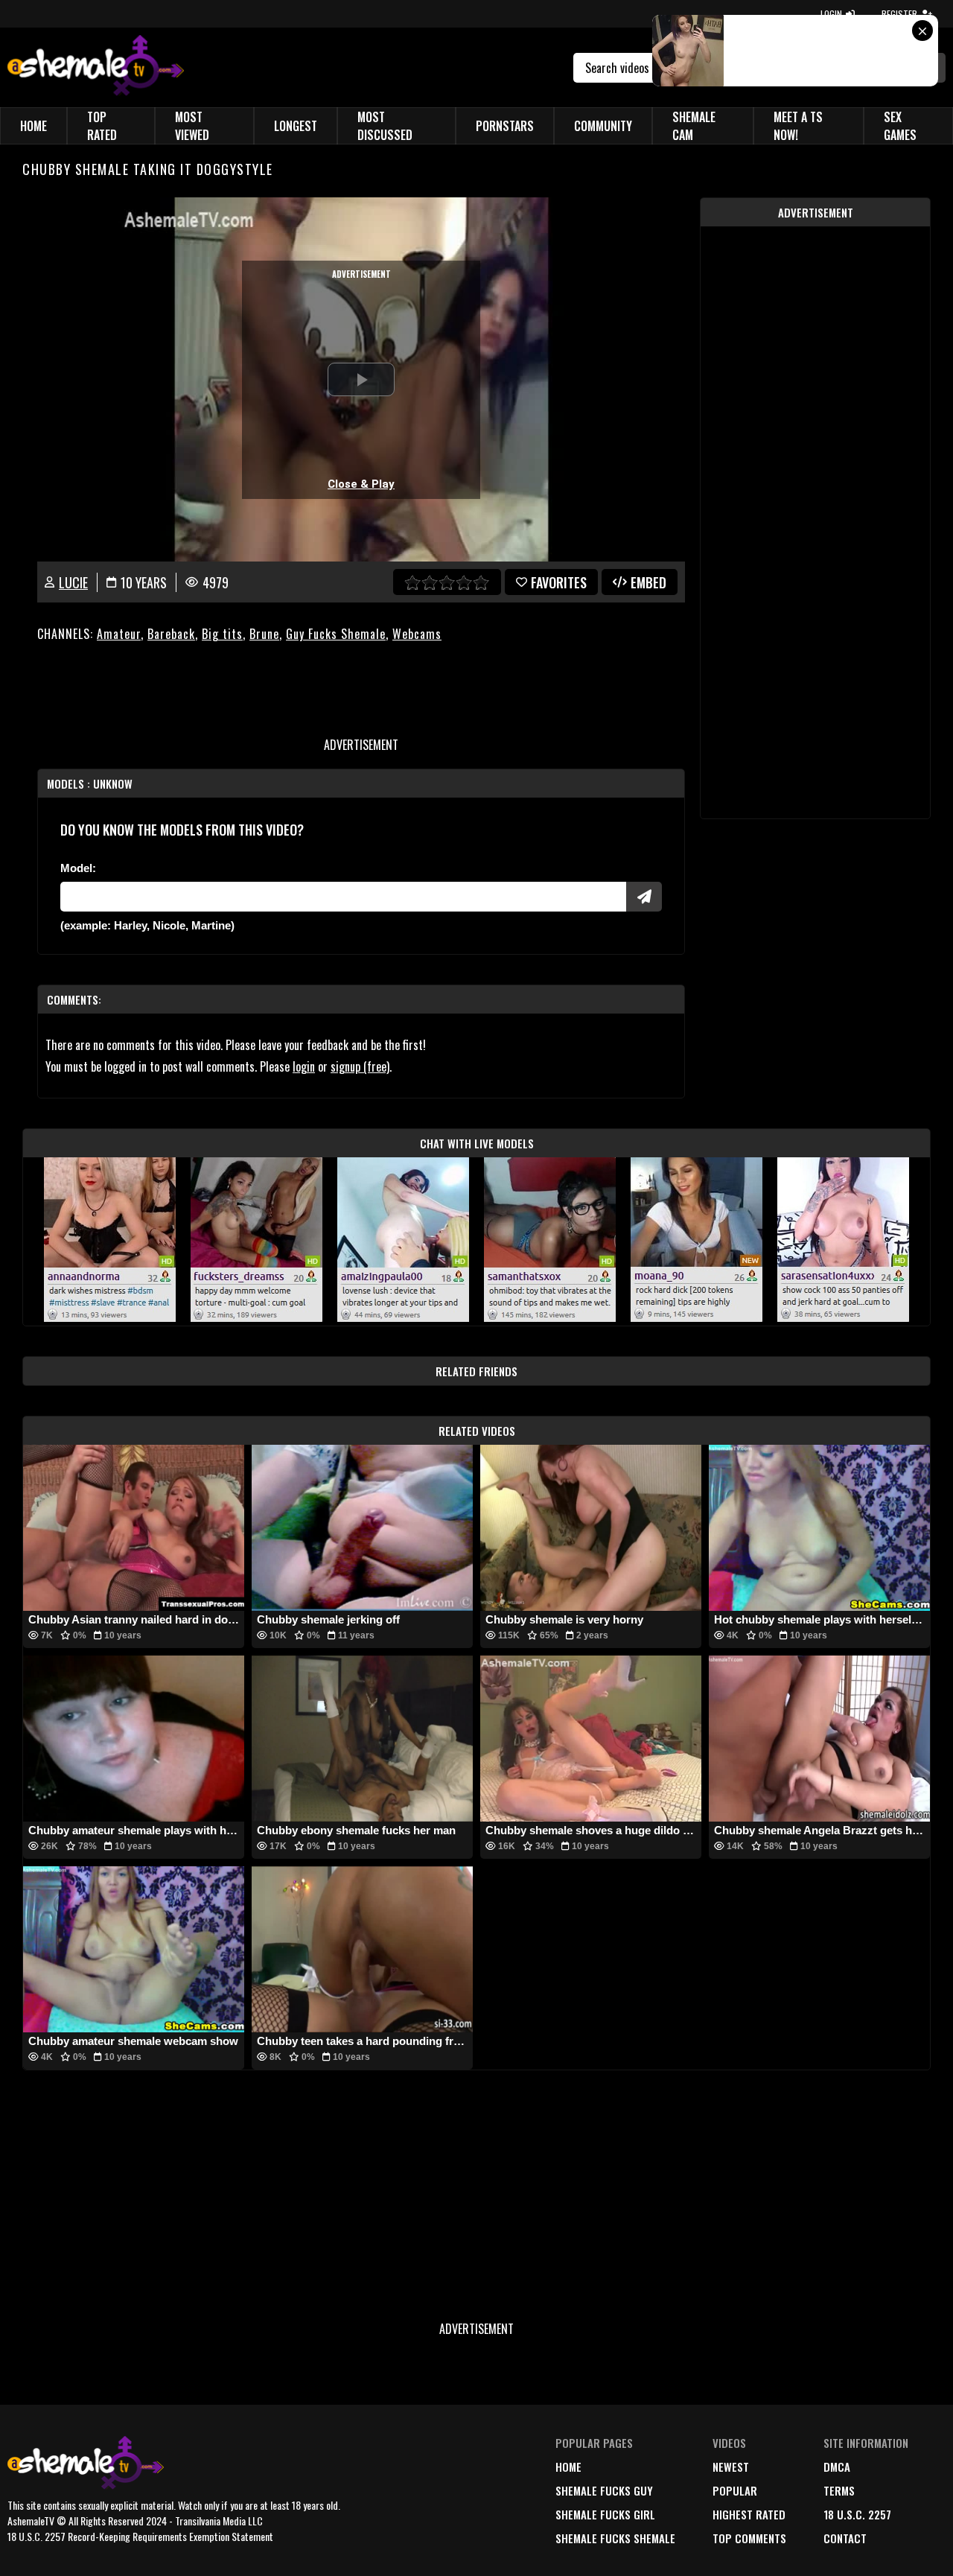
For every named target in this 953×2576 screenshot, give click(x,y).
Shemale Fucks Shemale (615, 2538)
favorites (559, 582)
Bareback (171, 634)
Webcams (417, 634)
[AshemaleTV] (96, 67)
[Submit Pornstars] (644, 897)
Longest (296, 126)
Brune (264, 634)
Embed (648, 582)
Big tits (222, 634)
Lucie (73, 582)
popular (735, 2490)
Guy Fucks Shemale (336, 634)
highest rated (749, 2514)
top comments (749, 2538)
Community (603, 126)
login (304, 1066)
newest (731, 2467)
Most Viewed (192, 126)
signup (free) (360, 1066)
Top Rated (102, 126)
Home (34, 126)
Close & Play (361, 484)
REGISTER (899, 14)
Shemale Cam (694, 126)
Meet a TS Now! (798, 126)
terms (839, 2490)
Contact (845, 2538)
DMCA (837, 2467)
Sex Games (900, 126)
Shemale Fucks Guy (604, 2490)
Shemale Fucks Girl (605, 2514)
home (568, 2467)
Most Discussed (385, 126)
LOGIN (831, 14)
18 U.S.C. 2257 (857, 2514)
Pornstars (505, 126)
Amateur (119, 634)
